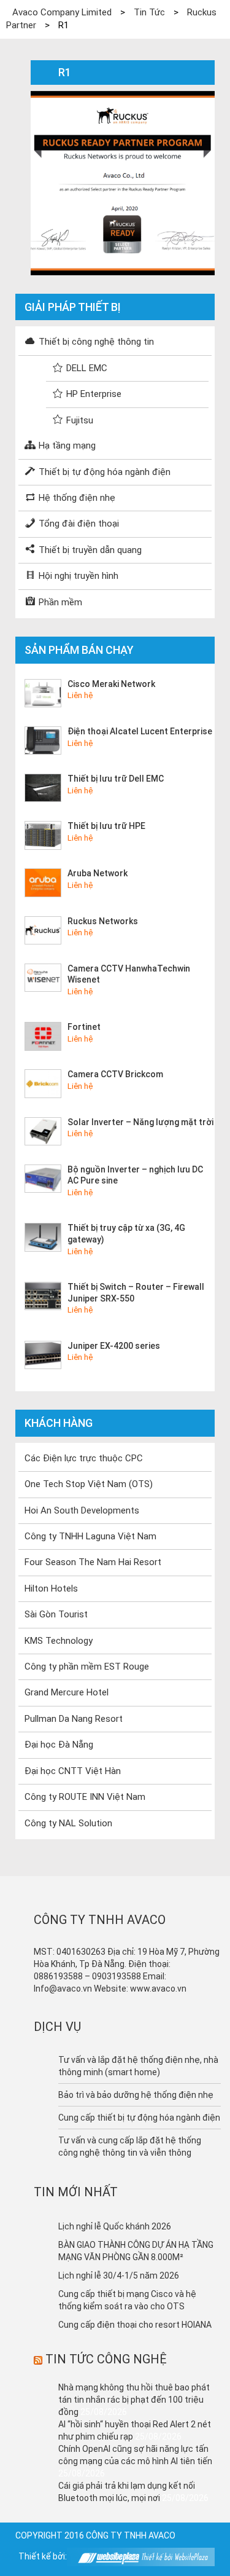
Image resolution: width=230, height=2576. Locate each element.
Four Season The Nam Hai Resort (93, 1562)
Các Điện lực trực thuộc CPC (84, 1458)
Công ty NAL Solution (68, 1823)
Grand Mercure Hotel (67, 1692)
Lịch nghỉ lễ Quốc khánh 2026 (115, 2226)
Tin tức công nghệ (106, 2359)
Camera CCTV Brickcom (115, 1074)
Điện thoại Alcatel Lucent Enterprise (140, 731)
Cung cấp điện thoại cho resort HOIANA (135, 2325)
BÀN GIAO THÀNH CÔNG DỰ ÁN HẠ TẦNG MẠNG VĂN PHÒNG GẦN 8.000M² (136, 2251)
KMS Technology (59, 1641)
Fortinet (84, 1027)
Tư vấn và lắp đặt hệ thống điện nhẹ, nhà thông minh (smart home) (138, 2066)
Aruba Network (98, 873)
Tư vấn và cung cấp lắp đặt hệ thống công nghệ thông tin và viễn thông (130, 2146)
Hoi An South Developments (82, 1510)
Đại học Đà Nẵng (59, 1745)
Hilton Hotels (51, 1588)
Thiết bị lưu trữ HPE (106, 826)
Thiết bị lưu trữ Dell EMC (116, 779)
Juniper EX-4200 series (114, 1346)
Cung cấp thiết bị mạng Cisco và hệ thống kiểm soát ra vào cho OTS (127, 2300)
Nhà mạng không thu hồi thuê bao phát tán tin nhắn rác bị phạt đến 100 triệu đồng (134, 2400)
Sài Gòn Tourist (56, 1614)
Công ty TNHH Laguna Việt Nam (90, 1536)
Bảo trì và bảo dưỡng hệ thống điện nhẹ (136, 2095)
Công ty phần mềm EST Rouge (87, 1667)
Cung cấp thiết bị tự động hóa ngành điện (139, 2118)
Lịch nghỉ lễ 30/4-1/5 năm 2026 (119, 2276)
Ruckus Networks (103, 921)
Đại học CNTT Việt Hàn (73, 1771)
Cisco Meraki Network (111, 684)
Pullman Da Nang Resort (74, 1719)
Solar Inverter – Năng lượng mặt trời (140, 1122)
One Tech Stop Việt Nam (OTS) (89, 1484)
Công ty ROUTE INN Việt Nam (85, 1797)
